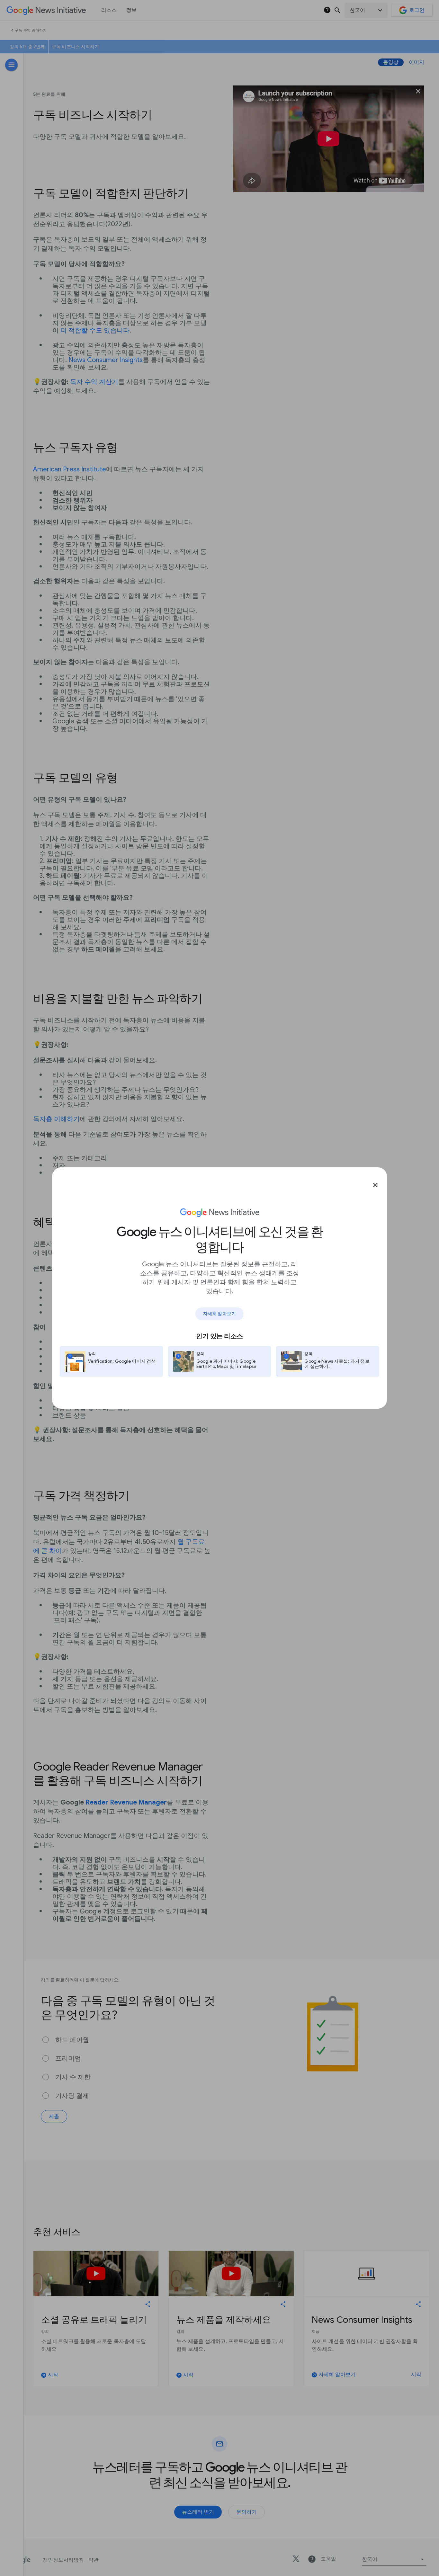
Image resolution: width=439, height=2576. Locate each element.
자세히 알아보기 (219, 1314)
